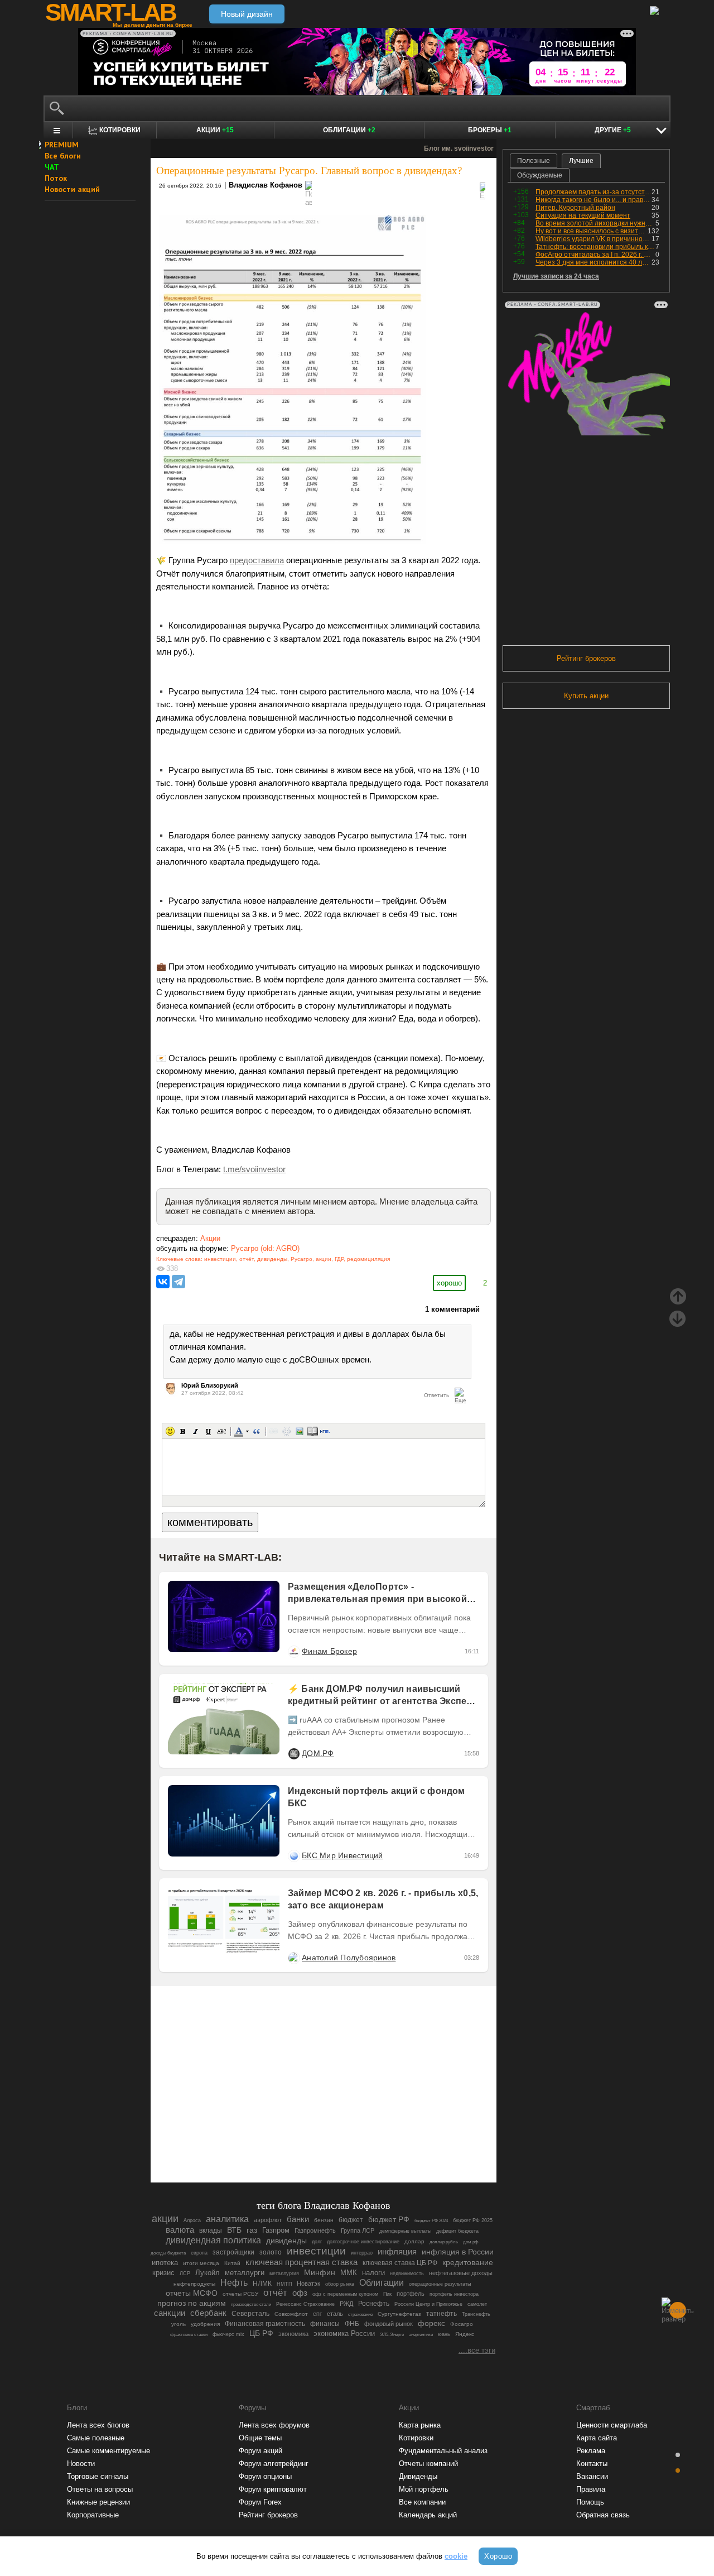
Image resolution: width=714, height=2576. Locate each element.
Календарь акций (428, 2515)
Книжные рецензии (98, 2502)
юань (444, 2334)
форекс (431, 2323)
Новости (81, 2464)
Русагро (301, 1259)
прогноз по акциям (192, 2303)
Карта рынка (420, 2425)
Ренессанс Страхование (305, 2304)
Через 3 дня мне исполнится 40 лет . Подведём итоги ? (594, 262)
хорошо (449, 1283)
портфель (411, 2294)
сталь (335, 2314)
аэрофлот (268, 2220)
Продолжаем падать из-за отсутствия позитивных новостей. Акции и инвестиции (594, 192)
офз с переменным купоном (345, 2294)
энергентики (421, 2335)
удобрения (205, 2324)
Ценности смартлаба (612, 2425)
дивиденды (272, 1259)
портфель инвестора (454, 2294)
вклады (211, 2230)
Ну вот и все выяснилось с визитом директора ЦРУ (592, 231)
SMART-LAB (110, 12)
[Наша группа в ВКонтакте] (342, 2143)
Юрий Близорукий (210, 1385)
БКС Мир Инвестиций (342, 1855)
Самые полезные (96, 2438)
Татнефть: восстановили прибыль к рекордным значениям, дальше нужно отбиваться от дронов (595, 247)
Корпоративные (93, 2515)
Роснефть (374, 2304)
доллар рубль (444, 2242)
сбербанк (208, 2313)
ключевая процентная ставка (301, 2262)
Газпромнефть (315, 2230)
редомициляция (368, 1259)
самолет (477, 2304)
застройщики (233, 2252)
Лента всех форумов (274, 2425)
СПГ (317, 2314)
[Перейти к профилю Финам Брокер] (293, 1651)
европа (199, 2253)
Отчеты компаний (428, 2464)
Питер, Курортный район (575, 208)
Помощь (590, 2502)
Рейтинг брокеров (586, 658)
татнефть (442, 2314)
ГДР (339, 1259)
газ (252, 2230)
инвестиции (220, 1259)
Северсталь (250, 2314)
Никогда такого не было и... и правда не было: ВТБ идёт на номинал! (594, 200)
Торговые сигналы (98, 2476)
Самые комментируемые (108, 2451)
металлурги (245, 2273)
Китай (232, 2263)
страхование (360, 2314)
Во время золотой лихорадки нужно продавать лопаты (595, 223)
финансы (325, 2324)
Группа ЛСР (358, 2230)
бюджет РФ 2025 (473, 2220)
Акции (215, 130)
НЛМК (262, 2284)
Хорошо (498, 2556)
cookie (456, 2556)
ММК (349, 2273)
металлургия (284, 2273)
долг (317, 2242)
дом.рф (471, 2242)
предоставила (257, 560)
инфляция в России (458, 2252)
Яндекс (465, 2334)
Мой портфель (424, 2489)
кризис (163, 2273)
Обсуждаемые (540, 175)
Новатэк (308, 2284)
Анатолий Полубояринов (349, 1958)
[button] (170, 1431)
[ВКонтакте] (163, 1282)
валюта (180, 2230)
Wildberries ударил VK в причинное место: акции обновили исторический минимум (594, 239)
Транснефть (476, 2314)
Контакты (592, 2464)
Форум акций (260, 2451)
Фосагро (462, 2324)
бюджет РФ (389, 2220)
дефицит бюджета (457, 2231)
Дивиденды (418, 2476)
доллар (414, 2241)
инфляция (397, 2251)
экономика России (344, 2333)
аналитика (227, 2219)
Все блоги (63, 156)
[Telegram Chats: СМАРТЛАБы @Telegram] (267, 2143)
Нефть (234, 2283)
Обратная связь (603, 2515)
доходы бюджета (168, 2253)
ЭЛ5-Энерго (392, 2334)
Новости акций (72, 189)
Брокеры (490, 130)
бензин (324, 2220)
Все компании (422, 2502)
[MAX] (305, 2143)
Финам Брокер (329, 1651)
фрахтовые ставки (189, 2335)
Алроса (192, 2220)
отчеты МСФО (192, 2293)
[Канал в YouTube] (380, 2143)
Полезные (534, 161)
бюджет (351, 2220)
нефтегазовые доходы (461, 2273)
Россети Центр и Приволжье (428, 2304)
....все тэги (477, 2350)
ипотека (165, 2263)
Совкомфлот (291, 2314)
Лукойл (208, 2273)
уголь (178, 2324)
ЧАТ (52, 167)
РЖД (346, 2304)
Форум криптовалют (273, 2489)
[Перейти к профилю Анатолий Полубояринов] (293, 1958)
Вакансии (592, 2476)
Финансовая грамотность (265, 2324)
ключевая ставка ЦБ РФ (400, 2263)
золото (271, 2252)
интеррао (362, 2253)
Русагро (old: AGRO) (265, 1248)
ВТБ (234, 2230)
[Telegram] (178, 1282)
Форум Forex (260, 2502)
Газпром (276, 2230)
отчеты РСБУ (240, 2294)
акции (324, 1259)
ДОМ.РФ (318, 1753)
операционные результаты (440, 2284)
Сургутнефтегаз (399, 2314)
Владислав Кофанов (266, 185)
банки (298, 2219)
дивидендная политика (213, 2240)
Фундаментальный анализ (443, 2451)
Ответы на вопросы (100, 2489)
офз (300, 2293)
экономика (293, 2334)
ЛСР (185, 2273)
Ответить (436, 1395)
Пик (387, 2294)
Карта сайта (597, 2438)
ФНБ (352, 2324)
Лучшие (581, 161)
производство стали (251, 2304)
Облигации (349, 130)
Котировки (416, 2438)
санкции (170, 2313)
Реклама (591, 2451)
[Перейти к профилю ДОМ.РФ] (293, 1753)
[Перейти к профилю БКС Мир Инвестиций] (293, 1855)
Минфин (320, 2272)
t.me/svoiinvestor (254, 1169)
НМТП (284, 2284)
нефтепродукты (194, 2284)
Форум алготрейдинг (274, 2464)
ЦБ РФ (261, 2333)
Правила (591, 2489)
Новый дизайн (247, 14)
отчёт (247, 1259)
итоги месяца (201, 2263)
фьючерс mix (228, 2334)
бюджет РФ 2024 (431, 2221)
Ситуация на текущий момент (583, 215)
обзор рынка (340, 2284)
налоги (373, 2273)
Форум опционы (265, 2476)
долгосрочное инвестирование (363, 2241)
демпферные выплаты (405, 2231)
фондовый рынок (389, 2324)
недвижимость (407, 2273)
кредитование (468, 2262)
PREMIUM (62, 145)
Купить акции (586, 696)
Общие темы (260, 2438)
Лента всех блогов (98, 2425)
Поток (56, 178)
